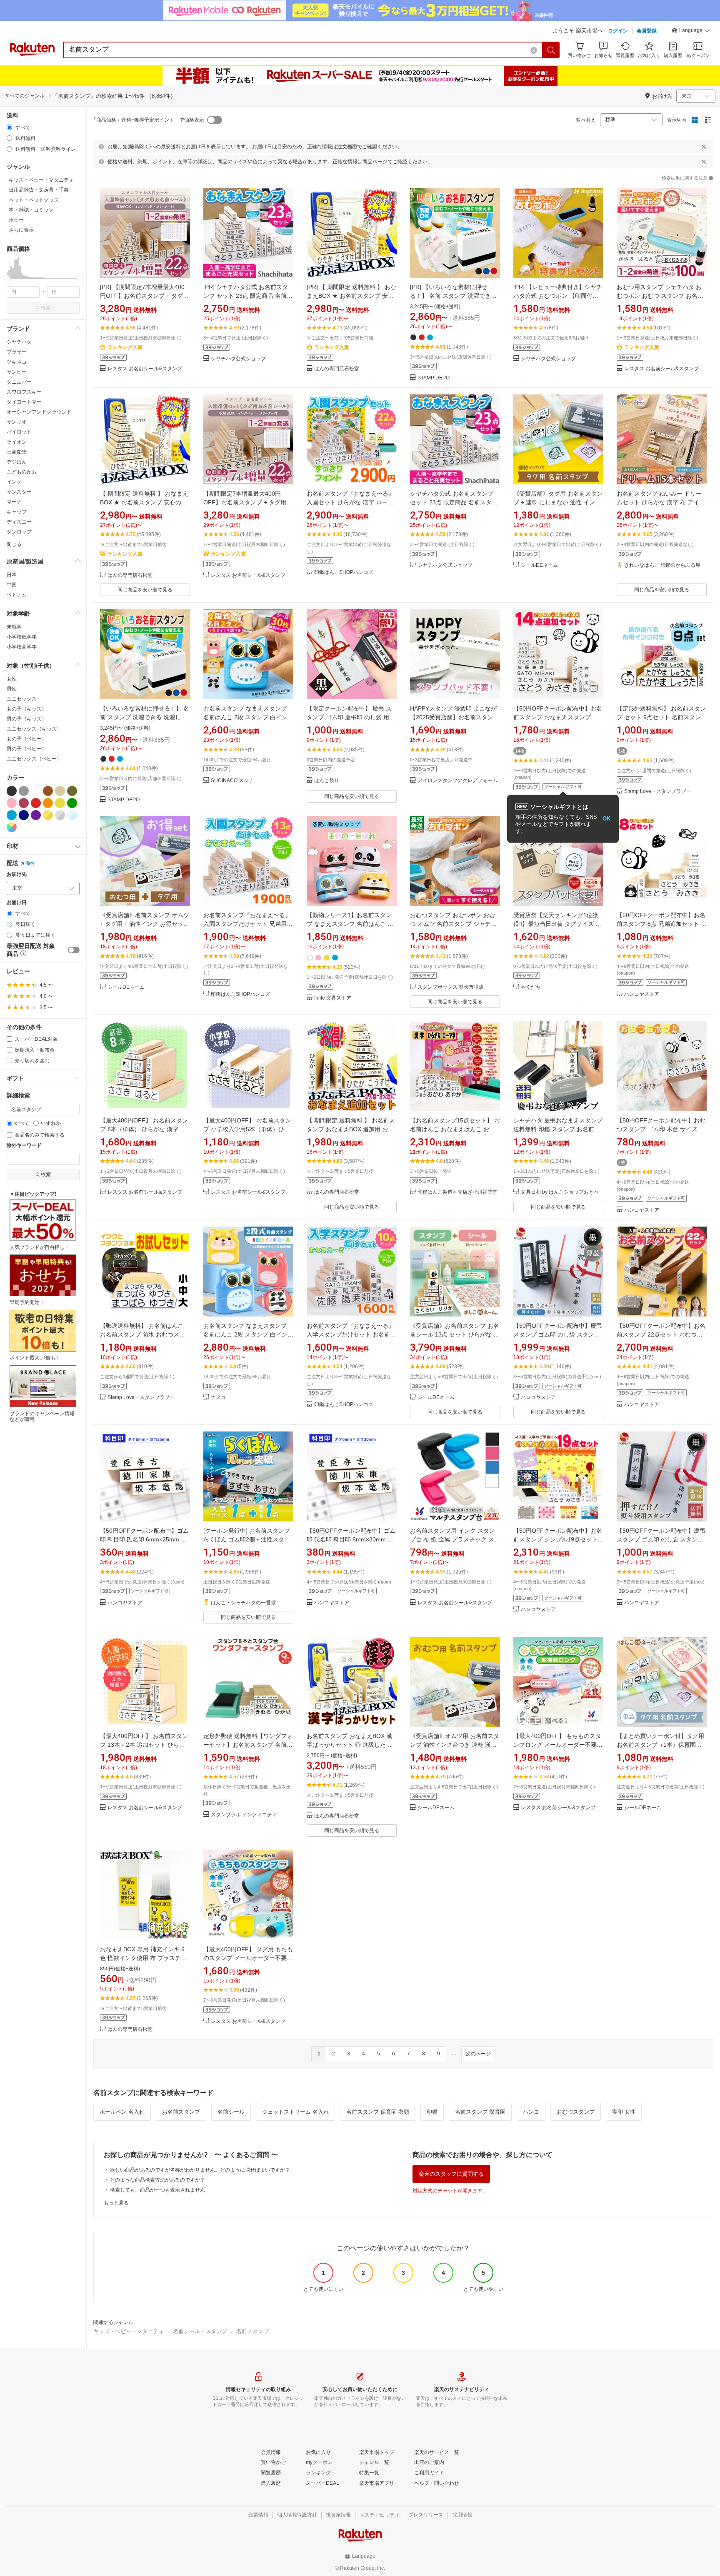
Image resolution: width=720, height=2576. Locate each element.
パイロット (19, 432)
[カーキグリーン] (72, 791)
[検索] (551, 50)
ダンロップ (19, 532)
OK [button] (606, 819)
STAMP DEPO (434, 378)
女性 (12, 679)
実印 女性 (624, 2112)
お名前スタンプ (181, 2112)
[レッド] (36, 803)
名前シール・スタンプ (200, 2331)
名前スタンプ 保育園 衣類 (378, 2112)
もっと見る (116, 2203)
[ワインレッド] (24, 803)
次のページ (478, 2054)
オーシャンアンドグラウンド (39, 412)
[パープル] (36, 815)
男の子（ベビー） (27, 749)
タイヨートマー (24, 402)
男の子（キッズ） (27, 719)
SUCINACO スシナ (232, 781)
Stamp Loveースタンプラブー (658, 792)
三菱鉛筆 (17, 452)
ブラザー (17, 352)
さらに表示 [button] (21, 230)
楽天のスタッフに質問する (451, 2174)
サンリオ (17, 422)
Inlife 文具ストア (333, 998)
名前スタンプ (252, 2331)
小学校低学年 (22, 637)
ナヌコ (218, 1398)
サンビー (17, 372)
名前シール (231, 2112)
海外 (30, 863)
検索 (46, 308)
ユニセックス (22, 699)
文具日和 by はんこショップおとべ (560, 1192)
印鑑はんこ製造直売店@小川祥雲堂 (457, 1192)
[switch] (74, 950)
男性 (12, 689)
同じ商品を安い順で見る (145, 590)
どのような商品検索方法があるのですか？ (157, 2180)
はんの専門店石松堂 (337, 369)
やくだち (531, 987)
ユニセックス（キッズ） (34, 729)
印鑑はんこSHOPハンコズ (344, 572)
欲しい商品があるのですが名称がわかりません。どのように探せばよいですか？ (200, 2170)
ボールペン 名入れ (122, 2112)
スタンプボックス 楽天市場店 (451, 987)
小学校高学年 (22, 647)
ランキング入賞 (125, 347)
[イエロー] (60, 803)
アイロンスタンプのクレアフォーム (457, 781)
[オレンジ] (48, 803)
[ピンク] (12, 803)
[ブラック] (12, 791)
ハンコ (531, 2112)
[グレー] (24, 791)
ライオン (17, 442)
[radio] (9, 127)
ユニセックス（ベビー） (34, 759)
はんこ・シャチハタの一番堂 (243, 1603)
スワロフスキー (24, 392)
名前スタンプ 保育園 (480, 2112)
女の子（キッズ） (27, 709)
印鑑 (432, 2112)
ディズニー (19, 522)
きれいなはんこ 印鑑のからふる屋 (662, 565)
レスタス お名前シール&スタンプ (145, 369)
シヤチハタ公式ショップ (238, 359)
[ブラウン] (48, 791)
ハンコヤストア (642, 994)
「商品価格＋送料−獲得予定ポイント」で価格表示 (148, 120)
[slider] (7, 278)
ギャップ (17, 512)
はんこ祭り (327, 781)
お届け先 (17, 874)
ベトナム (17, 595)
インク (14, 482)
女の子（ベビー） (27, 739)
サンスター (19, 492)
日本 (12, 575)
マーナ (14, 502)
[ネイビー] (24, 815)
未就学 (14, 627)
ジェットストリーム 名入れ (295, 2112)
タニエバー (19, 382)
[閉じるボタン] (704, 147)
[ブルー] (12, 815)
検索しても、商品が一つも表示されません (157, 2190)
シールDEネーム (539, 565)
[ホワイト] (36, 791)
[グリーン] (72, 803)
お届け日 (17, 903)
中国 (12, 585)
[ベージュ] (60, 791)
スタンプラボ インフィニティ (244, 1815)
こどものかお (22, 472)
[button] (691, 32)
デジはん (17, 462)
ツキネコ (17, 362)
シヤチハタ (19, 342)
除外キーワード (24, 1146)
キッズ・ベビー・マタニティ (129, 2331)
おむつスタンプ (576, 2112)
